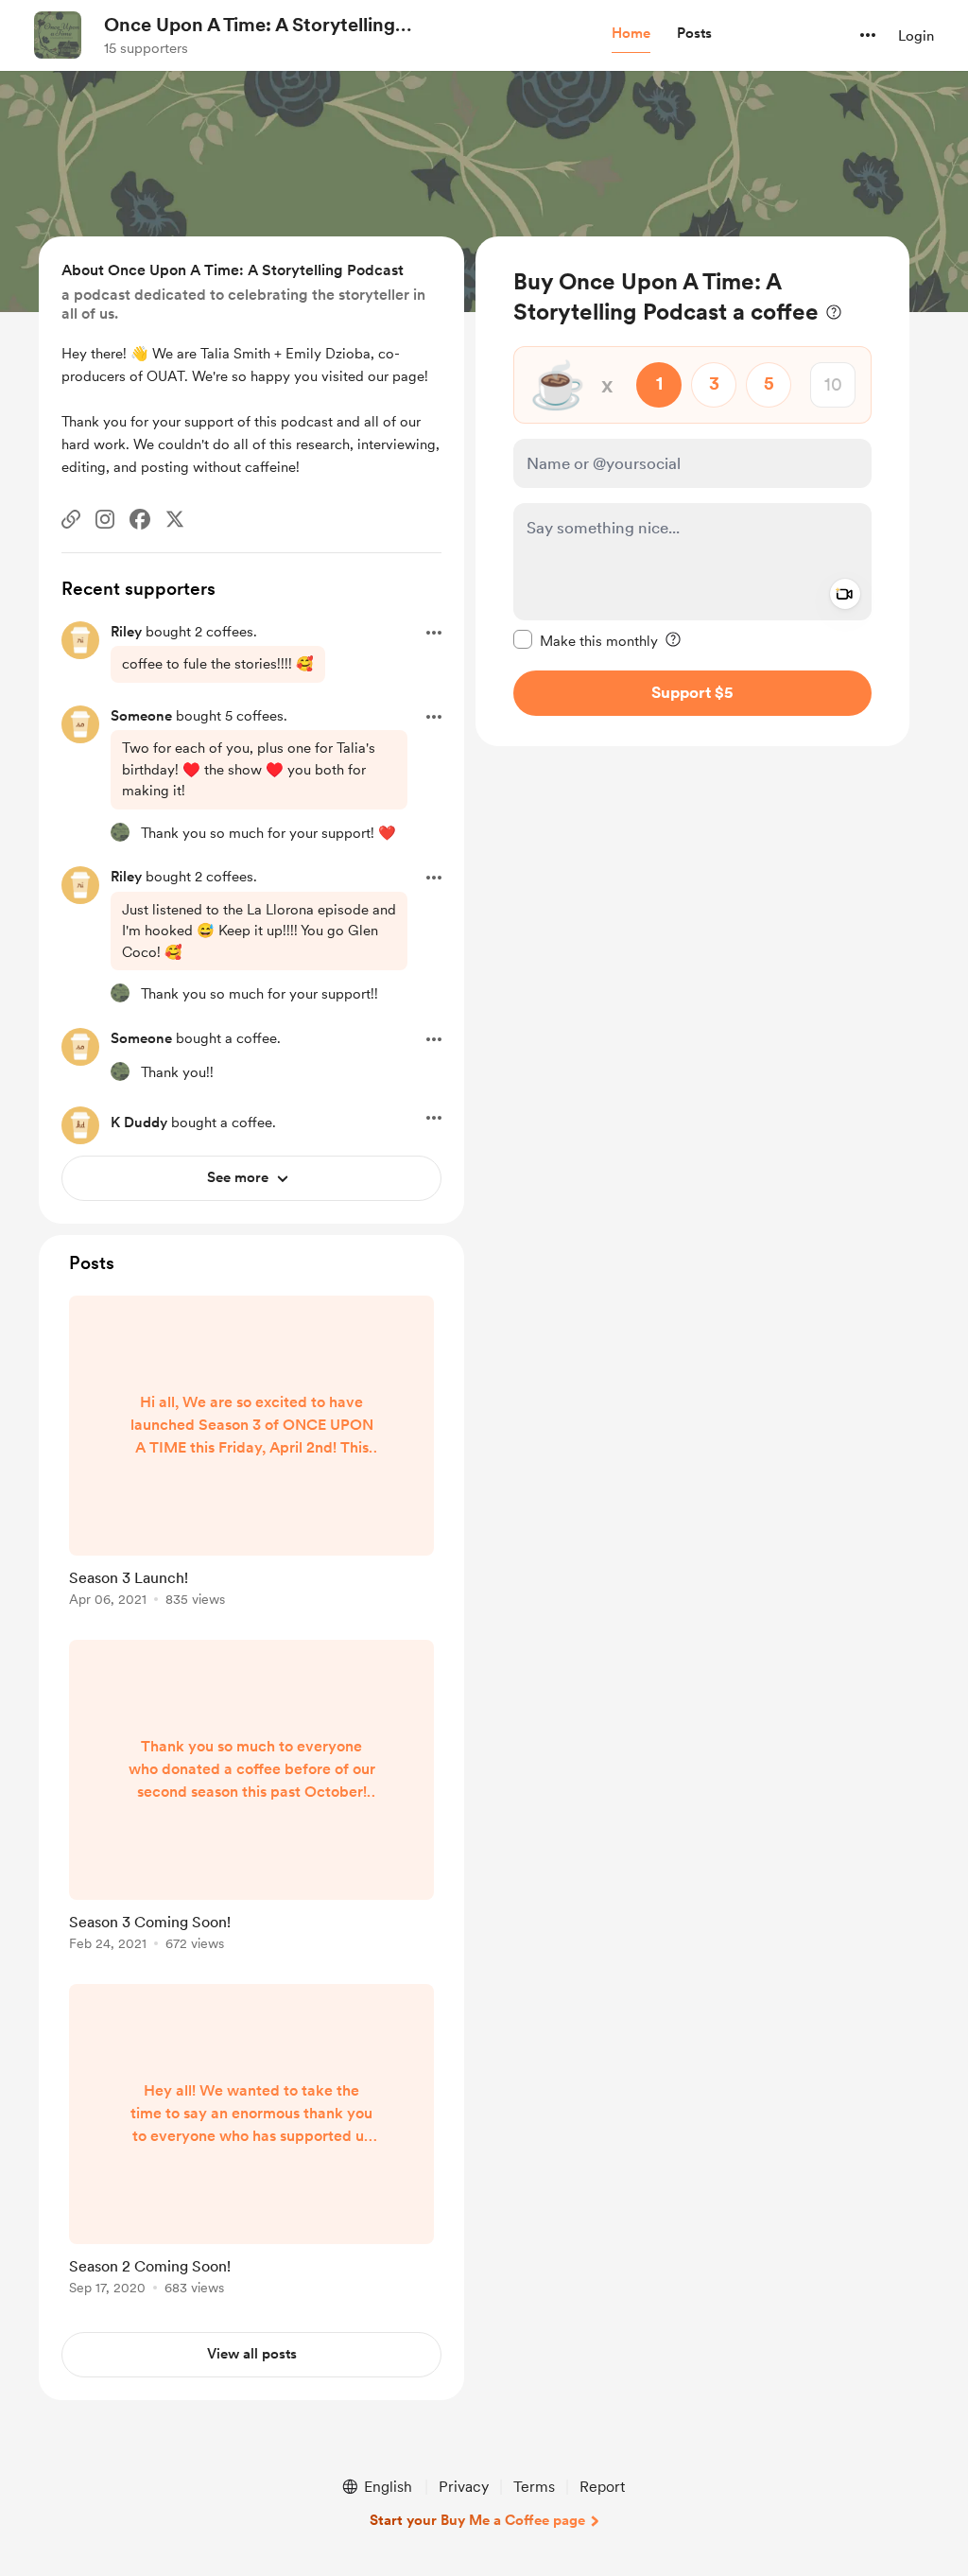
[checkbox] (586, 640)
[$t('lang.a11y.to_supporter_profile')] (120, 832)
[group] (251, 1454)
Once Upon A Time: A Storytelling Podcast (250, 26)
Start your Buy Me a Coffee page (477, 2520)
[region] (692, 491)
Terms (534, 2487)
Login (916, 36)
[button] (631, 34)
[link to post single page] (251, 1454)
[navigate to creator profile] (58, 35)
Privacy (464, 2487)
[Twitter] (175, 519)
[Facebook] (140, 519)
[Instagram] (105, 519)
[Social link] (71, 519)
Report (602, 2487)
